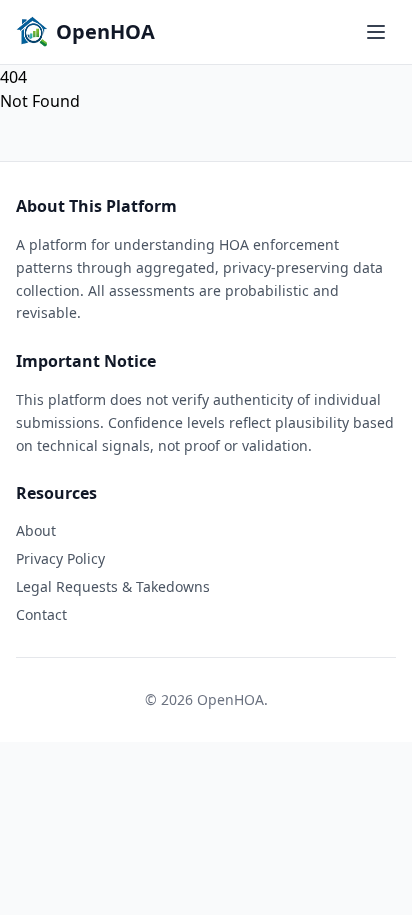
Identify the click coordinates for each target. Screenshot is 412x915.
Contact (41, 614)
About (36, 530)
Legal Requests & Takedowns (113, 586)
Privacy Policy (60, 558)
